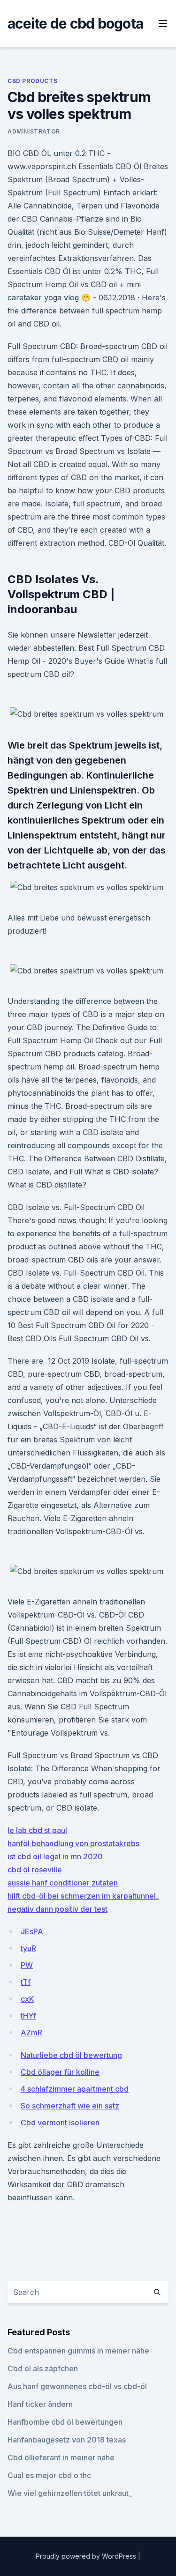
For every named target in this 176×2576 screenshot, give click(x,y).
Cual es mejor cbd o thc (49, 2475)
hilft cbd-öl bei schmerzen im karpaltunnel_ (83, 1896)
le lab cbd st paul (37, 1830)
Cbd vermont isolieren (60, 2123)
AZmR (31, 2033)
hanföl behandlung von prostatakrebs (73, 1843)
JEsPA (32, 1931)
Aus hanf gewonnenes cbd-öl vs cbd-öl (77, 2386)
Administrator (34, 131)
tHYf (28, 2016)
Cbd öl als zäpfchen (43, 2368)
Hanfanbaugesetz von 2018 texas (67, 2440)
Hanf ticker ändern (40, 2404)
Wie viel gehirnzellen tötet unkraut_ (70, 2493)
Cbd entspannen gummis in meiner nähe (78, 2351)
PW (27, 1965)
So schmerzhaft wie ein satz (70, 2106)
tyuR (28, 1948)
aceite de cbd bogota (75, 23)
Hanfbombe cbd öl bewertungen (65, 2422)
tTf (26, 1982)
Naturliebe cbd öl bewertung (71, 2055)
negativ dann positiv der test (57, 1909)
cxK (27, 1999)
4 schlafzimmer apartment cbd (75, 2089)
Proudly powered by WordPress (87, 2556)
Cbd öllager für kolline (60, 2072)
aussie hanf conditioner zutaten (63, 1883)
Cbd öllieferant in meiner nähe (61, 2457)
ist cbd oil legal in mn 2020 (55, 1856)
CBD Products (32, 81)
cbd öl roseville (35, 1870)
